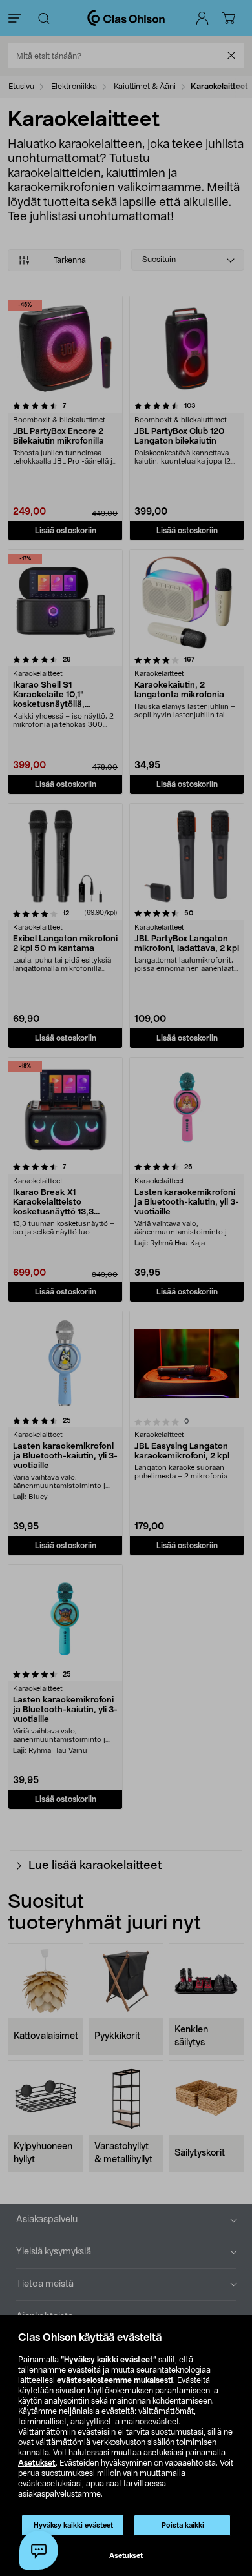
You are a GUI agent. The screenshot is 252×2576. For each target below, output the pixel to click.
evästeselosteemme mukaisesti (115, 2380)
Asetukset (37, 2463)
